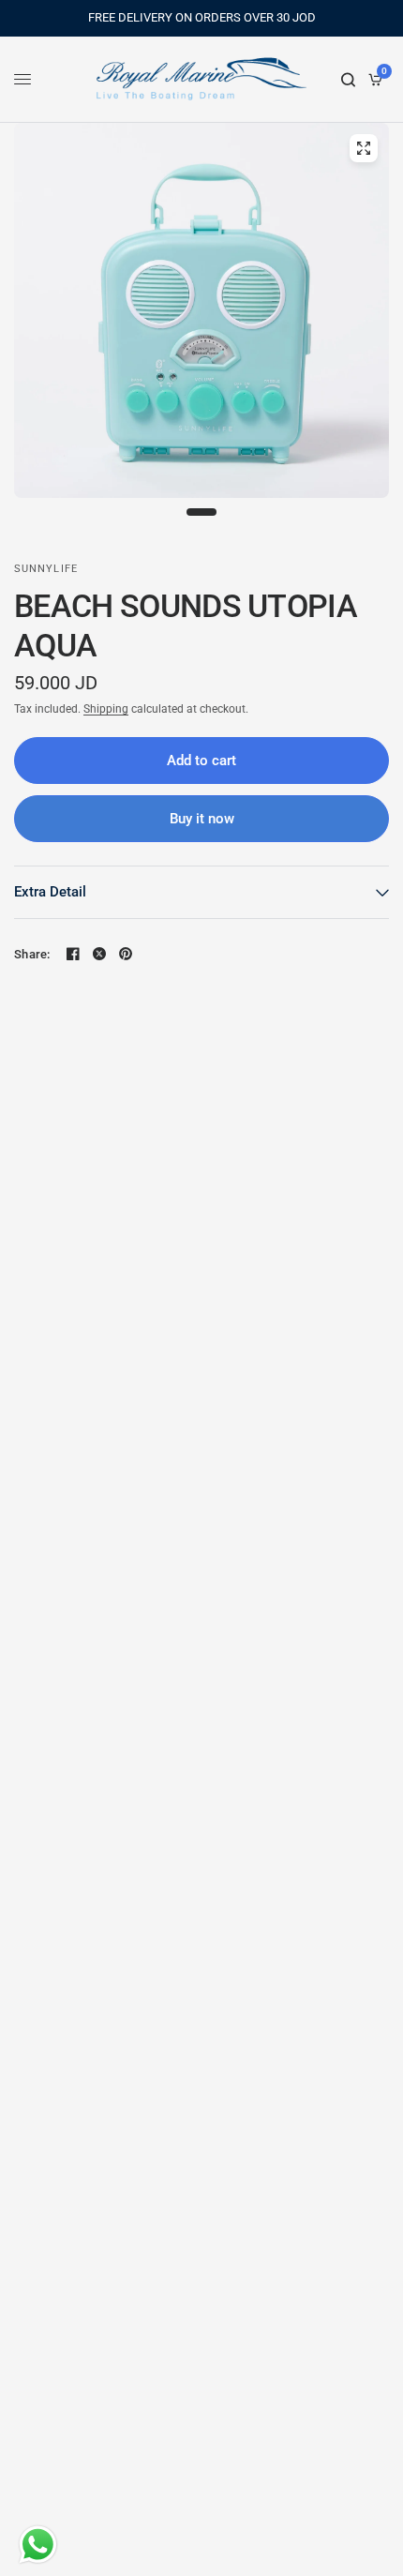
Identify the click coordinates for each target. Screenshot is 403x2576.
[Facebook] (73, 954)
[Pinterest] (126, 954)
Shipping (106, 709)
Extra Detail (50, 892)
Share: (32, 954)
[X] (99, 954)
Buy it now (202, 819)
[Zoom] (364, 148)
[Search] (348, 80)
